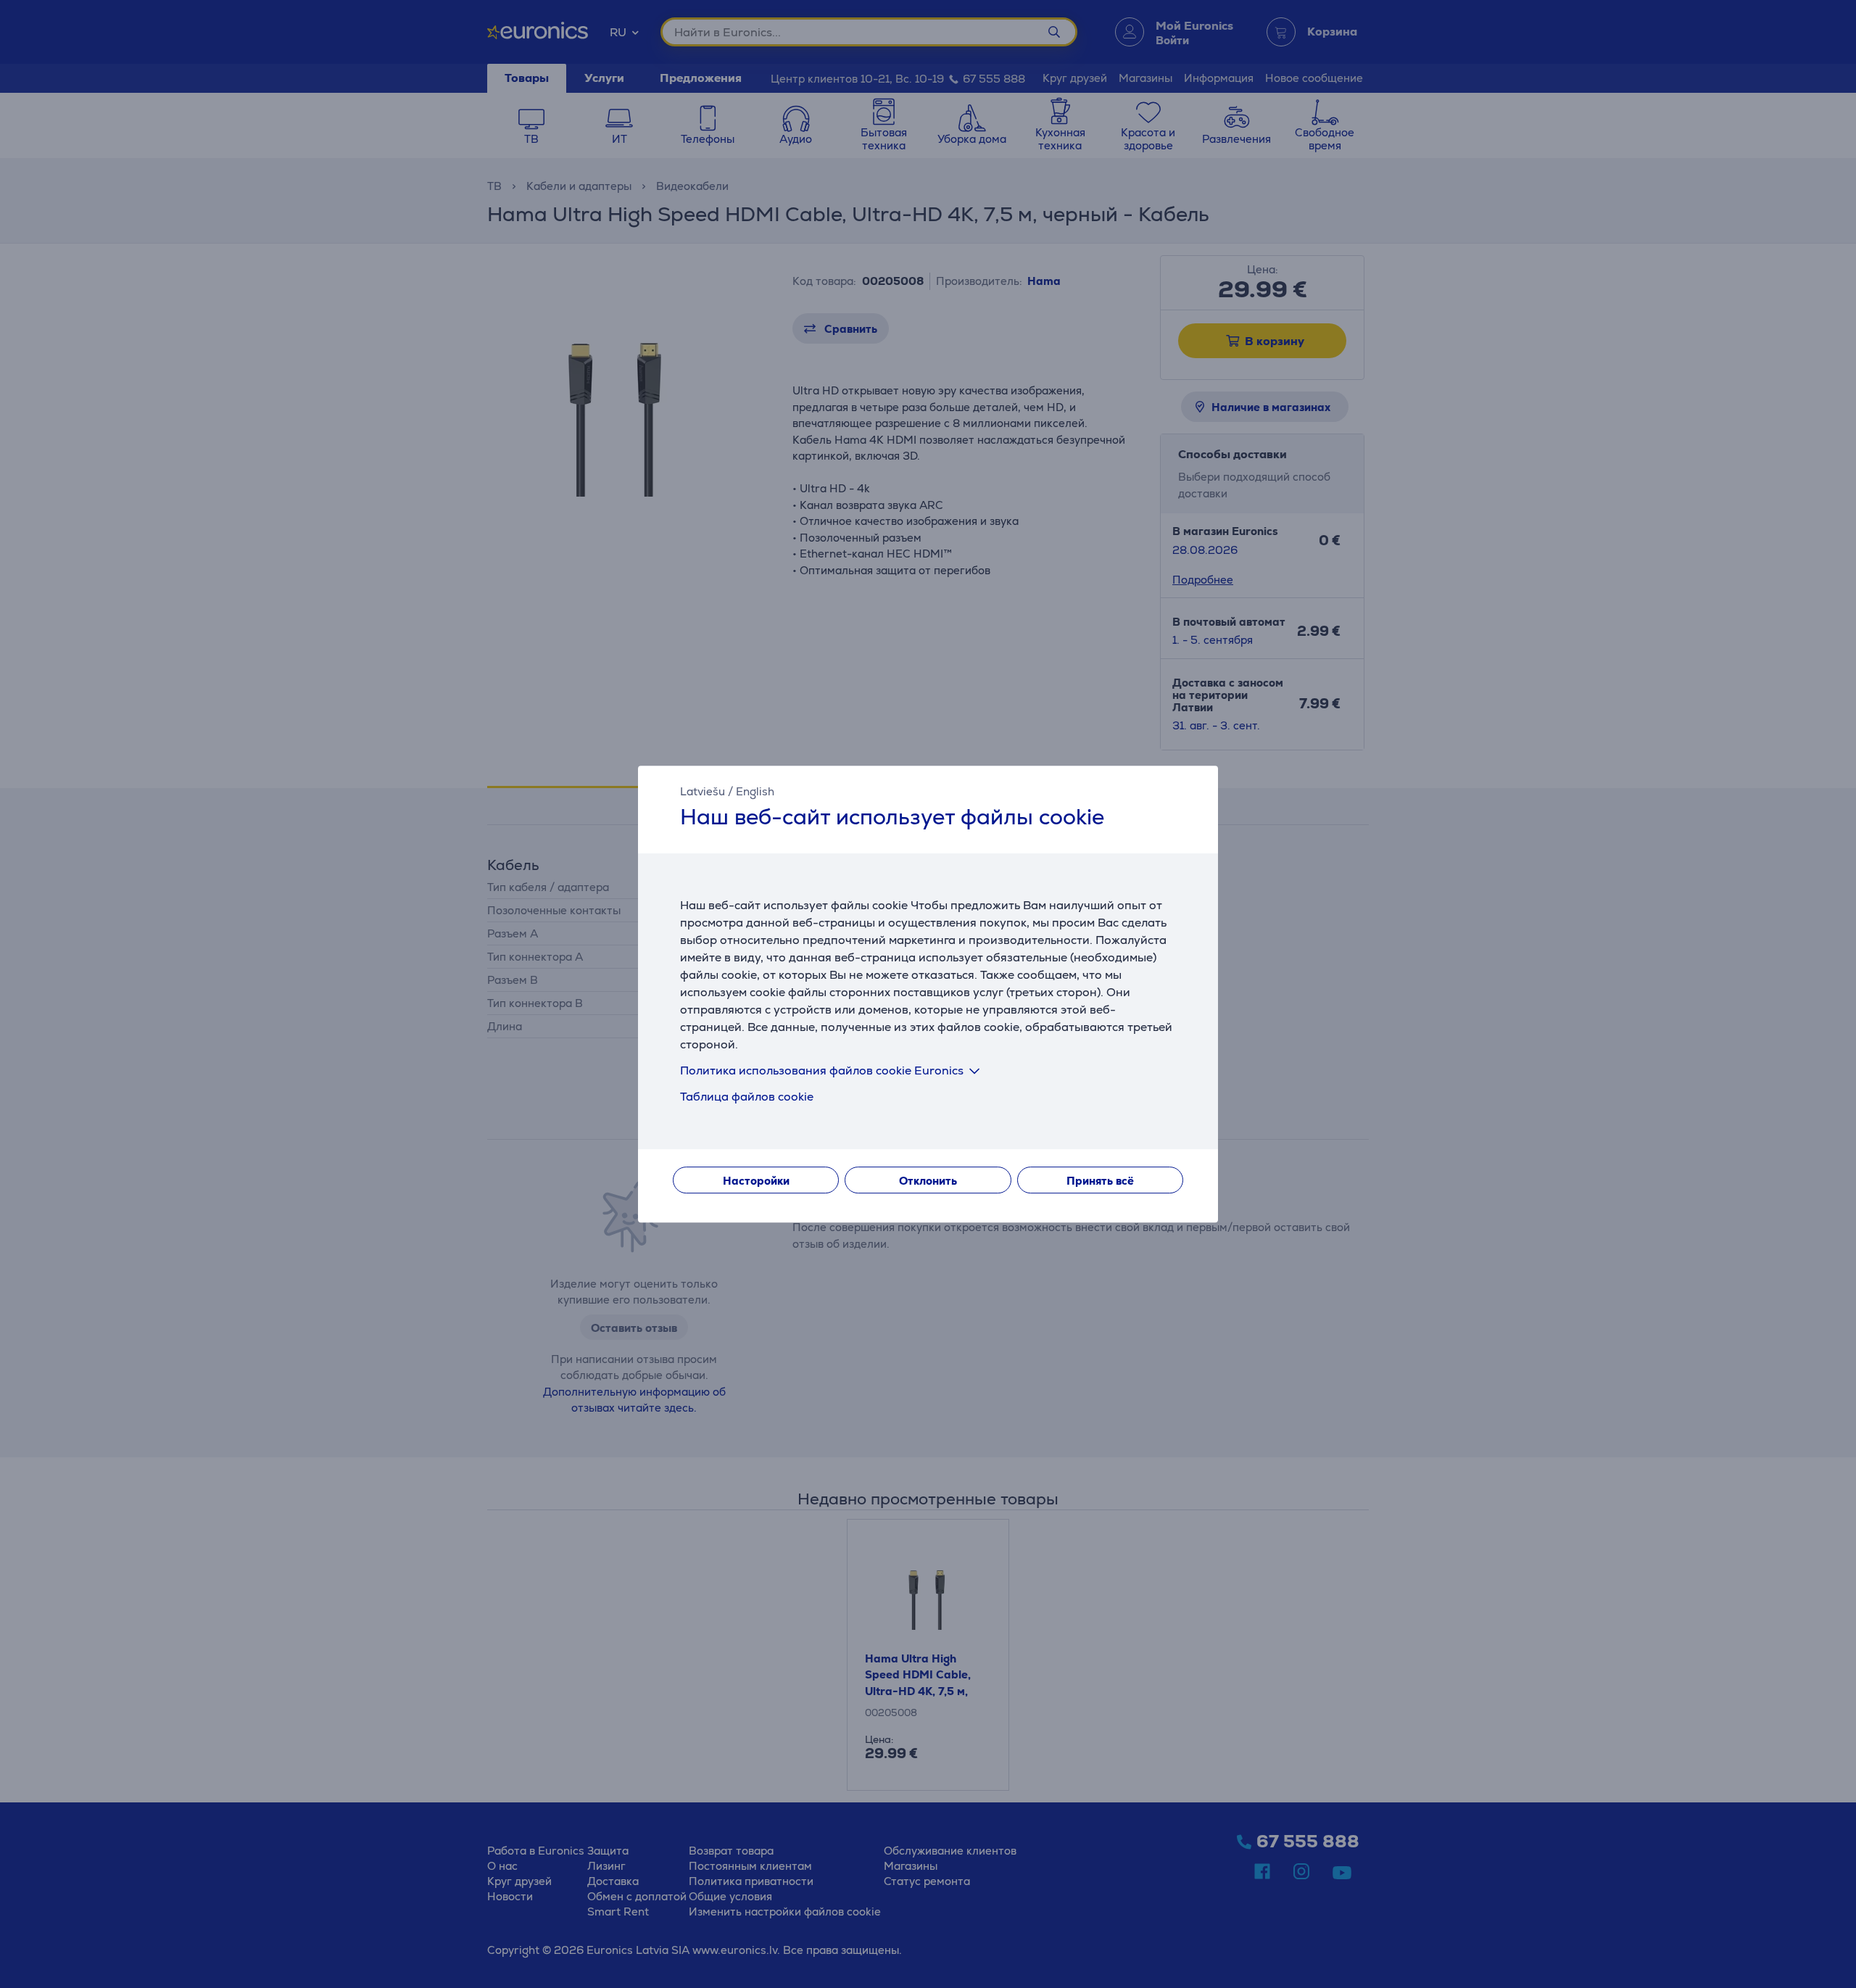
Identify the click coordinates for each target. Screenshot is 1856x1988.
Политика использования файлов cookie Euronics (822, 1070)
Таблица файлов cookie (747, 1097)
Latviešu (703, 791)
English (755, 791)
